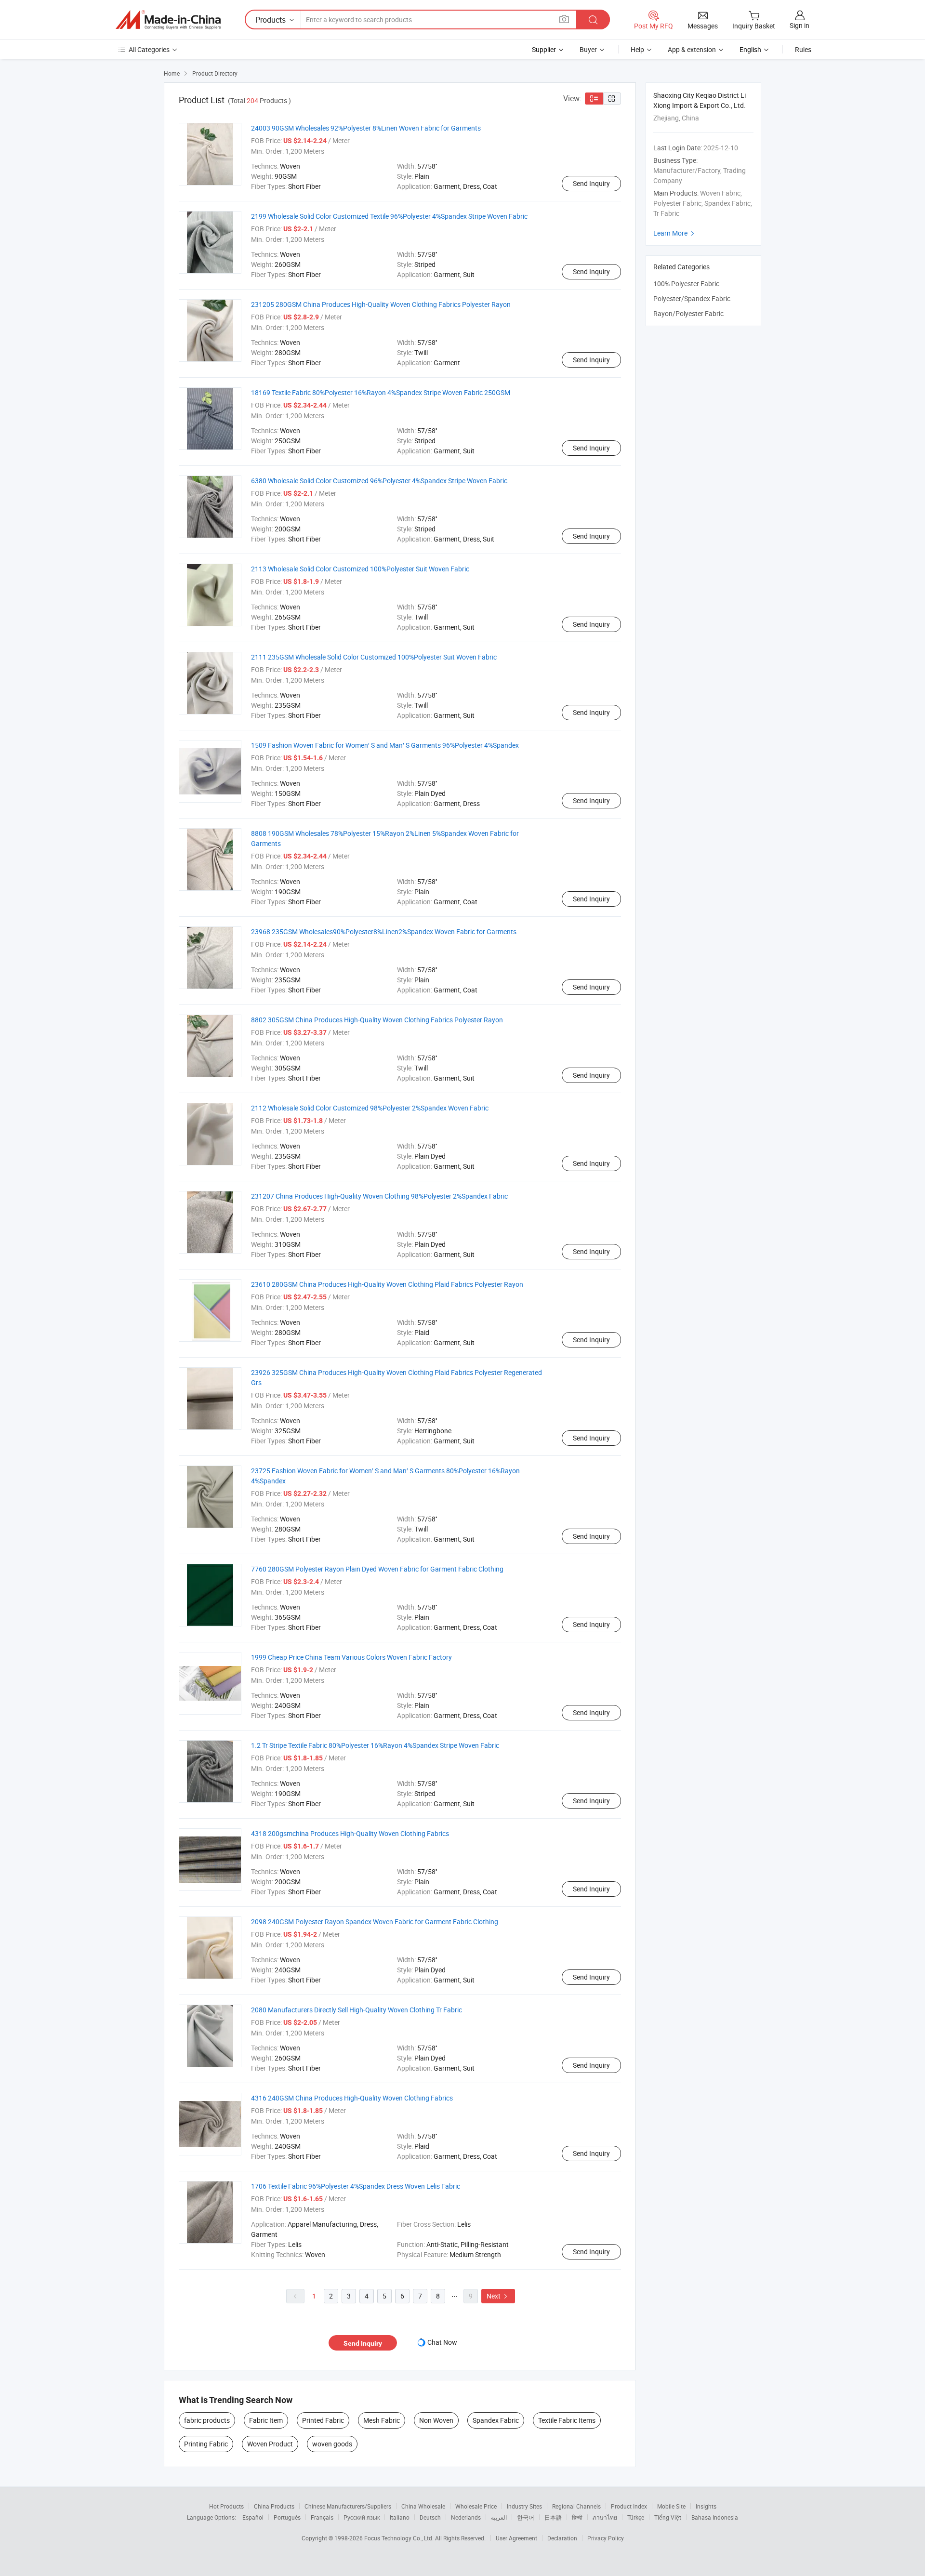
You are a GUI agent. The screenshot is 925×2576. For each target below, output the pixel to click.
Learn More (675, 233)
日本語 (553, 2517)
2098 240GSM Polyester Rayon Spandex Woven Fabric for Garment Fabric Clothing (375, 1922)
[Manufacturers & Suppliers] (168, 20)
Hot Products (226, 2506)
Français (322, 2517)
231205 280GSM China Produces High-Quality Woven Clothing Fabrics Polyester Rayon (381, 304)
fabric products (207, 2420)
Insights (706, 2506)
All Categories (149, 49)
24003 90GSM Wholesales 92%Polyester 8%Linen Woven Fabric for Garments (366, 128)
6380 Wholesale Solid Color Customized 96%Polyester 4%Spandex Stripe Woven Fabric (379, 481)
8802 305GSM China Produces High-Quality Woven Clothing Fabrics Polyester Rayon (377, 1020)
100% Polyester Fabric (686, 284)
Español (253, 2517)
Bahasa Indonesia (715, 2517)
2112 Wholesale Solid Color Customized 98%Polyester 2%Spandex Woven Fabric (370, 1108)
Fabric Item (266, 2420)
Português (287, 2517)
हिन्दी (577, 2517)
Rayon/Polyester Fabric (688, 313)
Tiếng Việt (668, 2517)
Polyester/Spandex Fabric (692, 298)
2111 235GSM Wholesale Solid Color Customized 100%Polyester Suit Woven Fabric (374, 657)
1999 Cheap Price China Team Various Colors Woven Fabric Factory (351, 1657)
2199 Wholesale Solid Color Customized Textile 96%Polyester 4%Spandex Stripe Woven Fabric (389, 216)
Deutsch (430, 2517)
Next (498, 2296)
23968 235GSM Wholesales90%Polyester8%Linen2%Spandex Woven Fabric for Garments (384, 931)
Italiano (400, 2517)
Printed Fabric (323, 2420)
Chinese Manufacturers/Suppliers (348, 2506)
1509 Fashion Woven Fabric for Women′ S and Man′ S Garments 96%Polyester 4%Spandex (385, 745)
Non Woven (436, 2420)
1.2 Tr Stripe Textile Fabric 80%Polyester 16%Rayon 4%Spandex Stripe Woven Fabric (375, 1745)
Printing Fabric (206, 2444)
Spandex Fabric (496, 2420)
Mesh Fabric (382, 2420)
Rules (803, 49)
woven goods (332, 2444)
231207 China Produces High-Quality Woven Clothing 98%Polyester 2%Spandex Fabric (379, 1196)
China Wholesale (423, 2506)
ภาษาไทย (605, 2517)
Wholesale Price (476, 2506)
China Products (274, 2506)
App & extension (692, 49)
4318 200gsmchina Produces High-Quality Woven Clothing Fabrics (350, 1833)
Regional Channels (576, 2506)
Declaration (562, 2538)
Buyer (588, 49)
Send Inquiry (591, 183)
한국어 (526, 2517)
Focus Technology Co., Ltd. (400, 2538)
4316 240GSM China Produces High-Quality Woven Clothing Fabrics (352, 2098)
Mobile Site (671, 2506)
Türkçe (636, 2517)
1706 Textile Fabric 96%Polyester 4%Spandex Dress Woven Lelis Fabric (356, 2186)
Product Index (629, 2506)
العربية (499, 2517)
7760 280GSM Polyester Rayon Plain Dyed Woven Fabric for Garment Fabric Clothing (377, 1569)
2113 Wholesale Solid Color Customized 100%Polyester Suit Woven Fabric (360, 569)
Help (637, 49)
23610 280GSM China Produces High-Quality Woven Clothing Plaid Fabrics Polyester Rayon (387, 1284)
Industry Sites (524, 2506)
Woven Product (270, 2444)
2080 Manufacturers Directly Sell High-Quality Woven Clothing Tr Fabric (357, 2010)
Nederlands (466, 2517)
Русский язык (362, 2517)
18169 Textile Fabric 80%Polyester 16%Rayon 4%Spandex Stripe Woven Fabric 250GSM (381, 392)
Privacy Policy (606, 2538)
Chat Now (442, 2342)
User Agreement (516, 2538)
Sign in (799, 25)
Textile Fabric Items (567, 2420)
